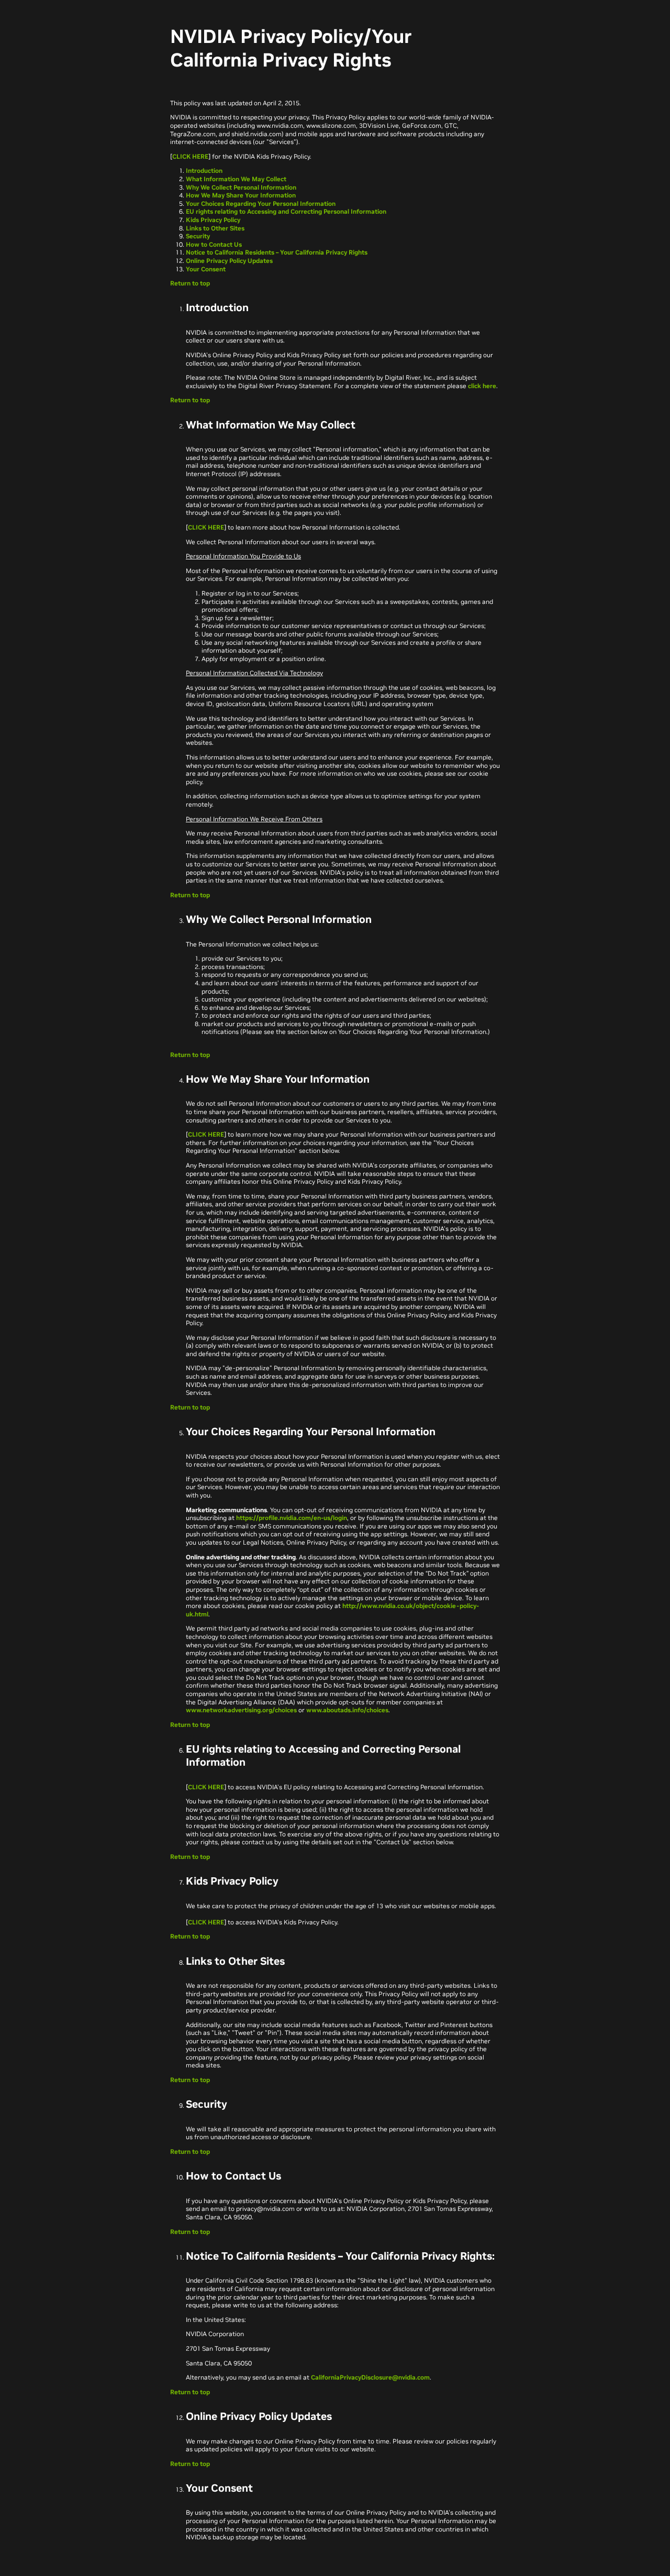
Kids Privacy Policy (213, 220)
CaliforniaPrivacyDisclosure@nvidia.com (370, 2377)
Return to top (190, 283)
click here (482, 386)
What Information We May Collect (236, 179)
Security (198, 236)
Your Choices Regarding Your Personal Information (261, 203)
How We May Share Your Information (241, 195)
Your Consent (206, 269)
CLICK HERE (190, 156)
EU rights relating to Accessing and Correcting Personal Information (286, 211)
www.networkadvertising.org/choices (241, 1710)
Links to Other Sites (215, 228)
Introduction (204, 170)
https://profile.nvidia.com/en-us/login (292, 1518)
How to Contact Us (214, 244)
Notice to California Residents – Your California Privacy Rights (277, 252)
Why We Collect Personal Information (241, 187)
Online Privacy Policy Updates (229, 261)
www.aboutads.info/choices (347, 1710)
